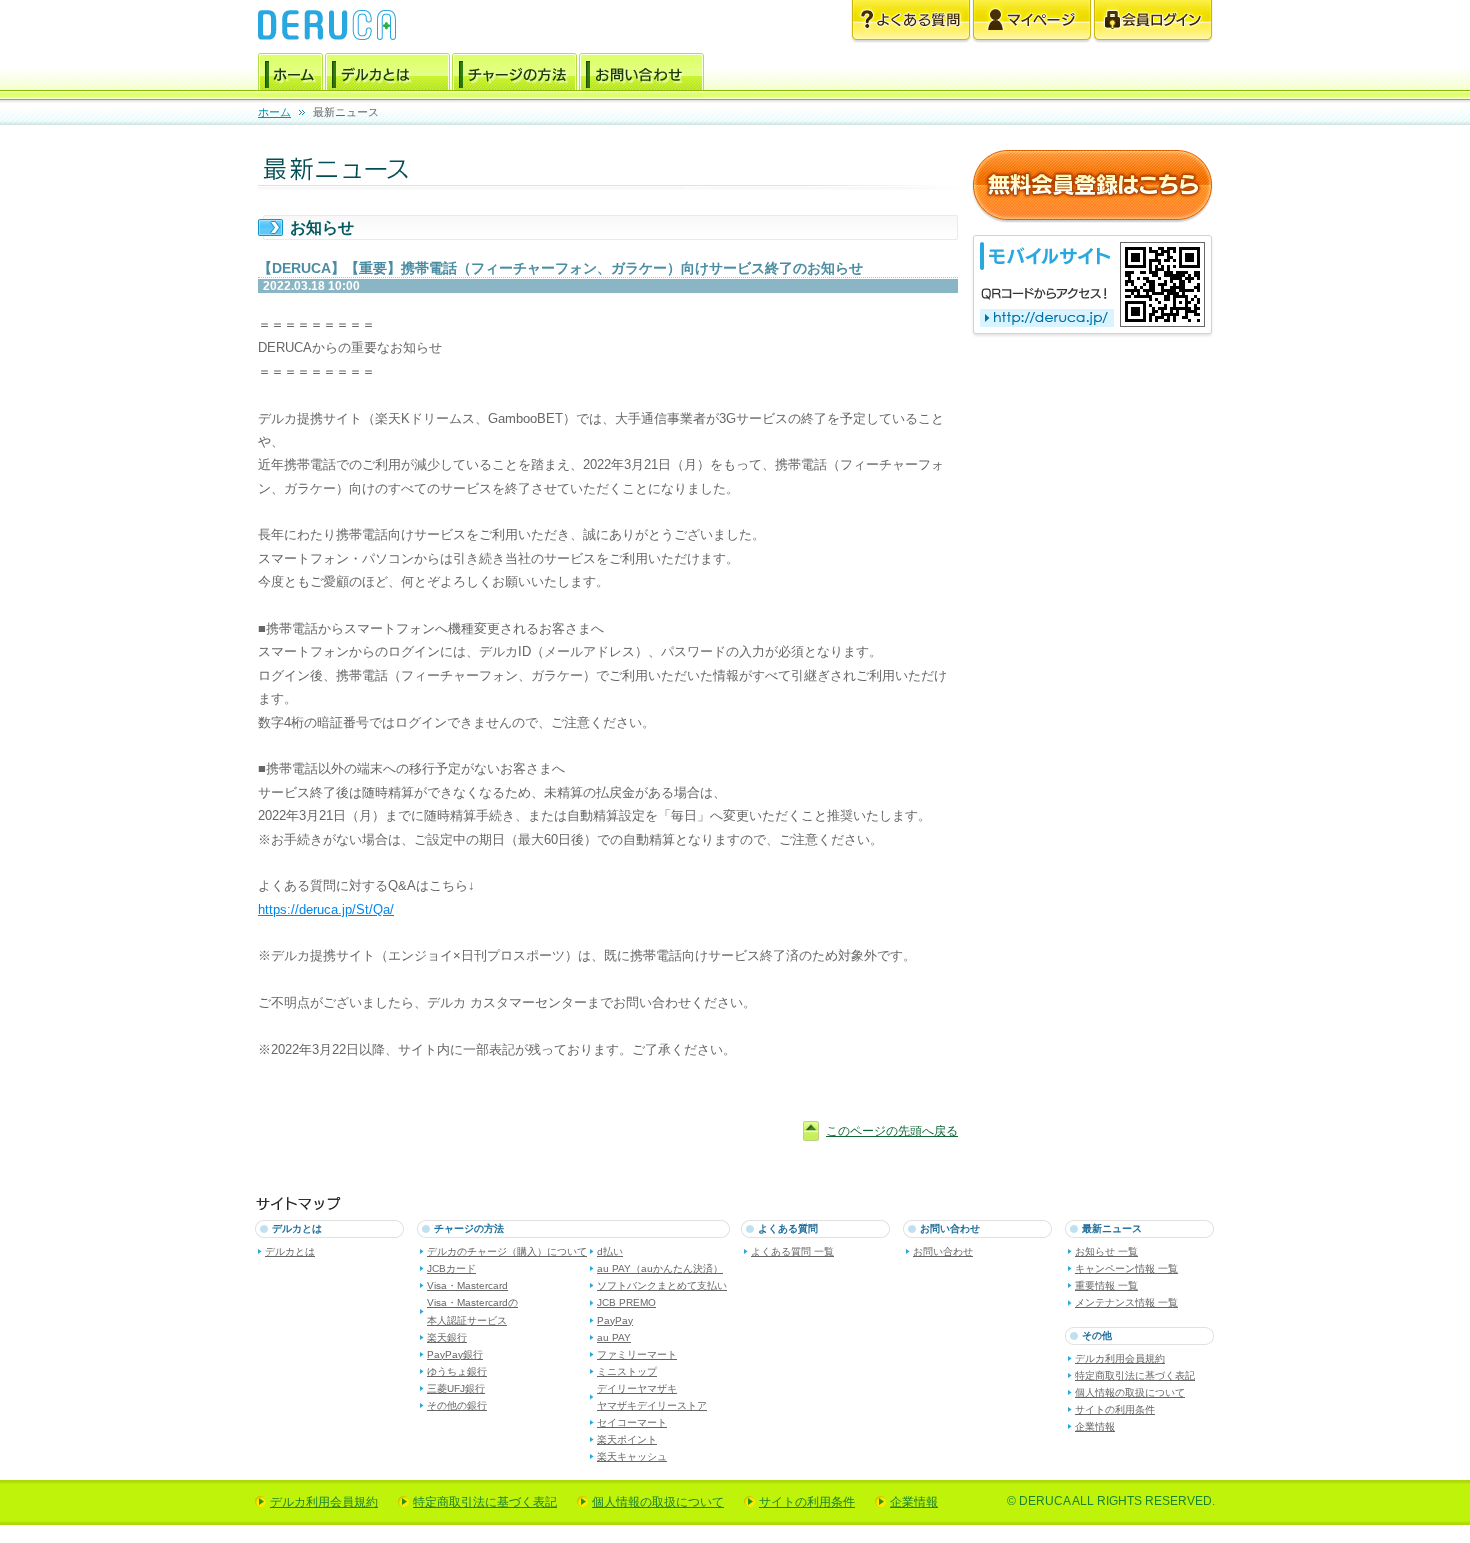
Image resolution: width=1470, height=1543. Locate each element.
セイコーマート (632, 1422)
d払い (610, 1251)
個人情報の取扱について (1130, 1392)
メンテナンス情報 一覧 (1126, 1302)
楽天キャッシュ (632, 1456)
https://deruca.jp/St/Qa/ (326, 909)
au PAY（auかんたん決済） (660, 1268)
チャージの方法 (514, 75)
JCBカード (451, 1268)
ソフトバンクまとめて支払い (662, 1285)
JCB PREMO (626, 1302)
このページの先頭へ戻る (892, 1131)
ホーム (290, 75)
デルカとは (387, 75)
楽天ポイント (627, 1439)
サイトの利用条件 (1115, 1409)
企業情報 (1095, 1426)
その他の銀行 (457, 1405)
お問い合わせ (641, 75)
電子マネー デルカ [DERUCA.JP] (327, 25)
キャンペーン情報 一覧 (1126, 1268)
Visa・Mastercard (467, 1285)
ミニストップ (627, 1371)
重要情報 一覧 (1106, 1285)
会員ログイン (1153, 21)
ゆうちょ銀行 (457, 1371)
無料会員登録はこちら (1092, 186)
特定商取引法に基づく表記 (1135, 1375)
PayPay (615, 1320)
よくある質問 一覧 (792, 1251)
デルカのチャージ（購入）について (507, 1251)
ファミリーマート (637, 1354)
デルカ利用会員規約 (1120, 1358)
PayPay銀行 (455, 1354)
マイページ (1032, 21)
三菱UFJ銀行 (456, 1388)
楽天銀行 (447, 1337)
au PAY (614, 1337)
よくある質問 (911, 21)
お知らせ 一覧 (1106, 1251)
